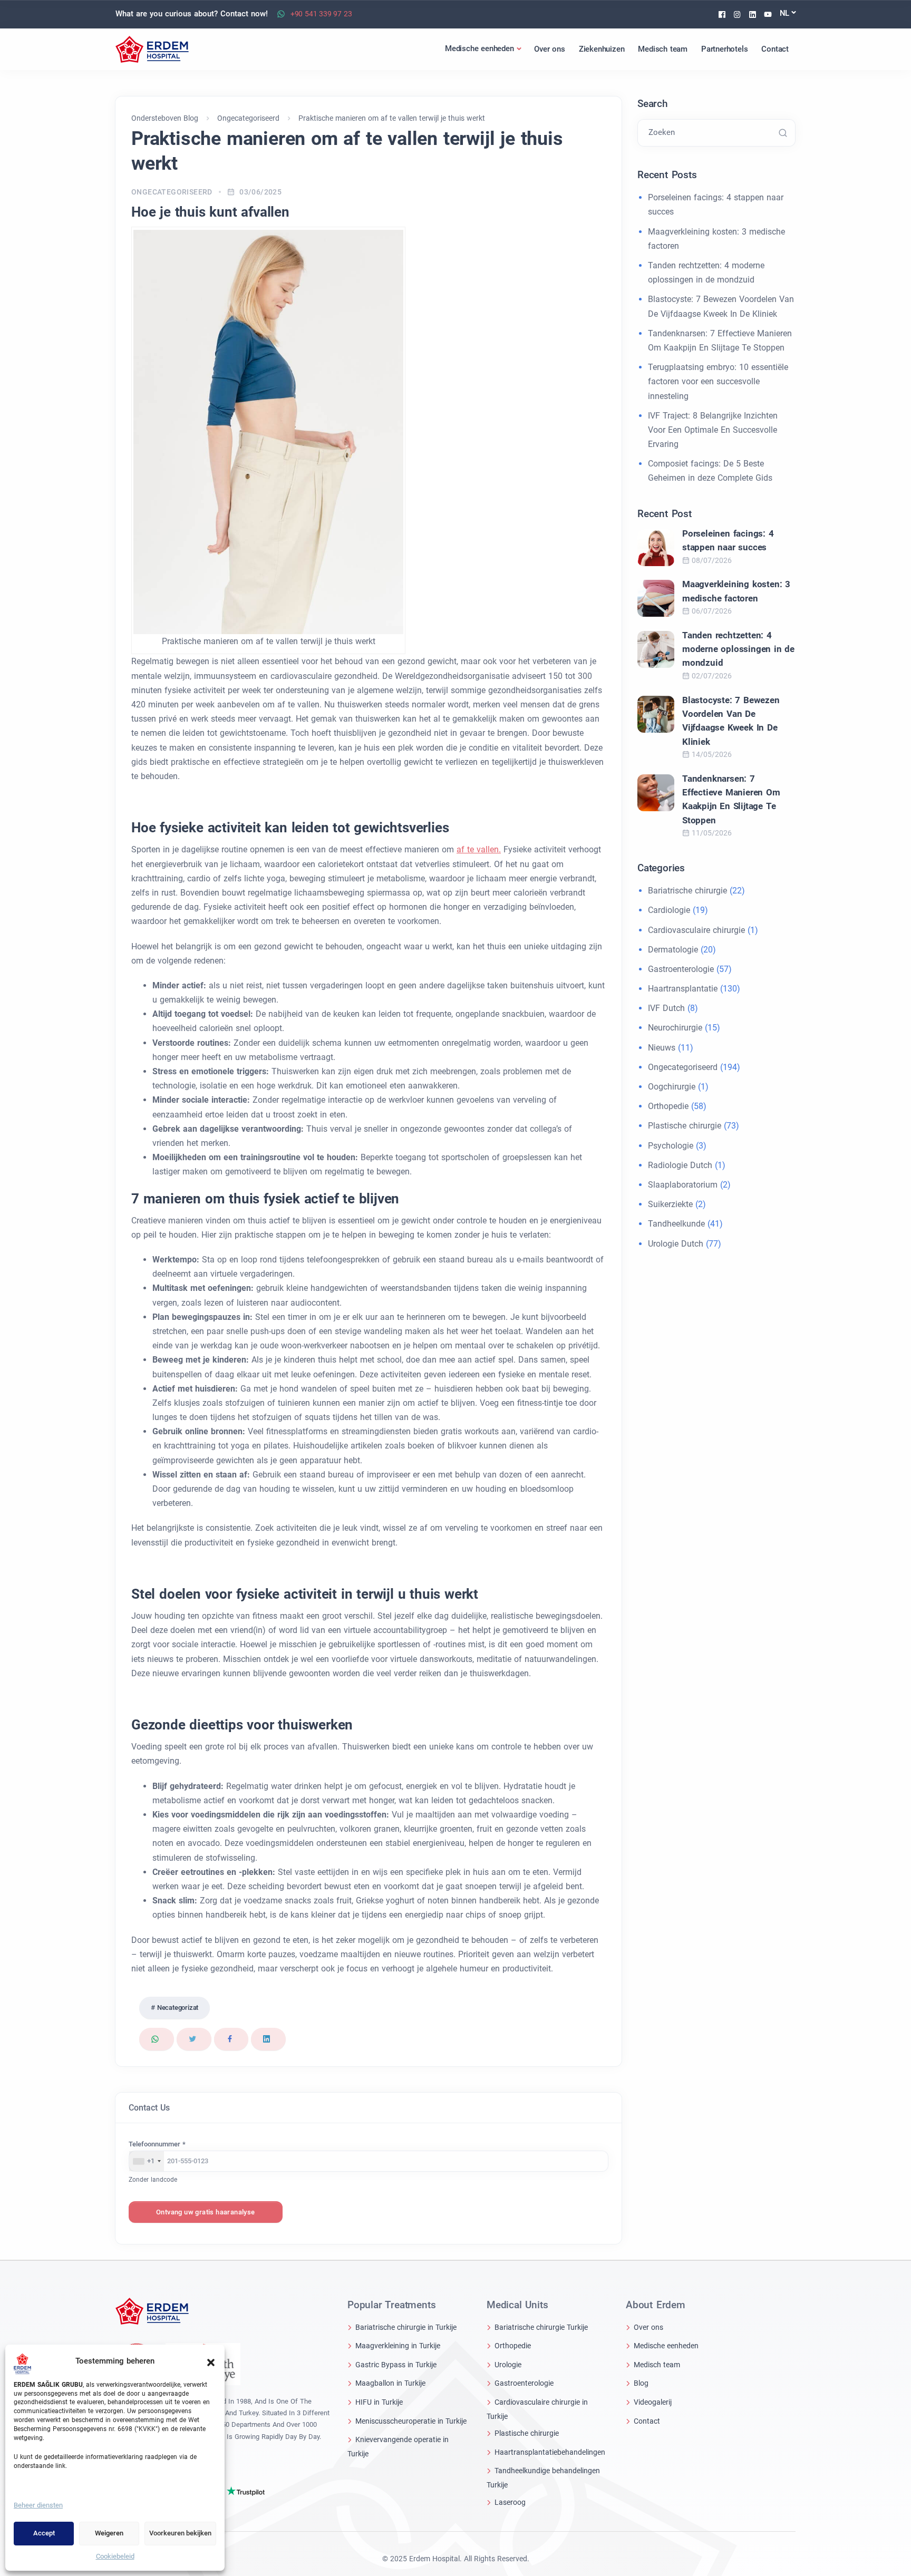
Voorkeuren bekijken (180, 2533)
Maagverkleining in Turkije (398, 2346)
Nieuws (662, 1048)
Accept (44, 2533)
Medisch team (657, 2365)
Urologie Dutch (676, 1244)
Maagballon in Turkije (390, 2383)
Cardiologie (669, 910)
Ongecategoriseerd (172, 192)
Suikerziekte (670, 1204)
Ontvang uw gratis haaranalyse (206, 2212)
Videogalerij (653, 2402)
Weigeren (109, 2533)
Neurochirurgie (675, 1028)
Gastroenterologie (681, 969)
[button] (211, 2361)
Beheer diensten (38, 2505)
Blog (641, 2383)
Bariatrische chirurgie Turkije (541, 2327)
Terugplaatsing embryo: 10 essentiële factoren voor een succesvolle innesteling (718, 381)
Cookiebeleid (115, 2556)
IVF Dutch (666, 1008)
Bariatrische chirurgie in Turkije (406, 2327)
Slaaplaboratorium (683, 1185)
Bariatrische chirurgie (687, 891)
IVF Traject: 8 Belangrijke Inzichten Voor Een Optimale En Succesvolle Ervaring (713, 430)
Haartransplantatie (683, 989)
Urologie (508, 2365)
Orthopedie (668, 1106)
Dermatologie (673, 950)
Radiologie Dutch (680, 1165)
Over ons (648, 2327)
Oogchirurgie (672, 1087)
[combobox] (147, 2161)
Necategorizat (178, 2008)
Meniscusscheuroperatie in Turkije (411, 2421)
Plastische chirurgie (685, 1126)
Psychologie (671, 1146)
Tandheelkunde (676, 1224)
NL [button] (785, 13)
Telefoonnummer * (157, 2144)
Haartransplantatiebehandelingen (550, 2452)
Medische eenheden (666, 2346)
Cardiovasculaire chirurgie (696, 930)
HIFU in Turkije (379, 2402)
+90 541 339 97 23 (321, 14)
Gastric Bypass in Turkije (396, 2365)
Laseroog (510, 2502)
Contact (647, 2421)
